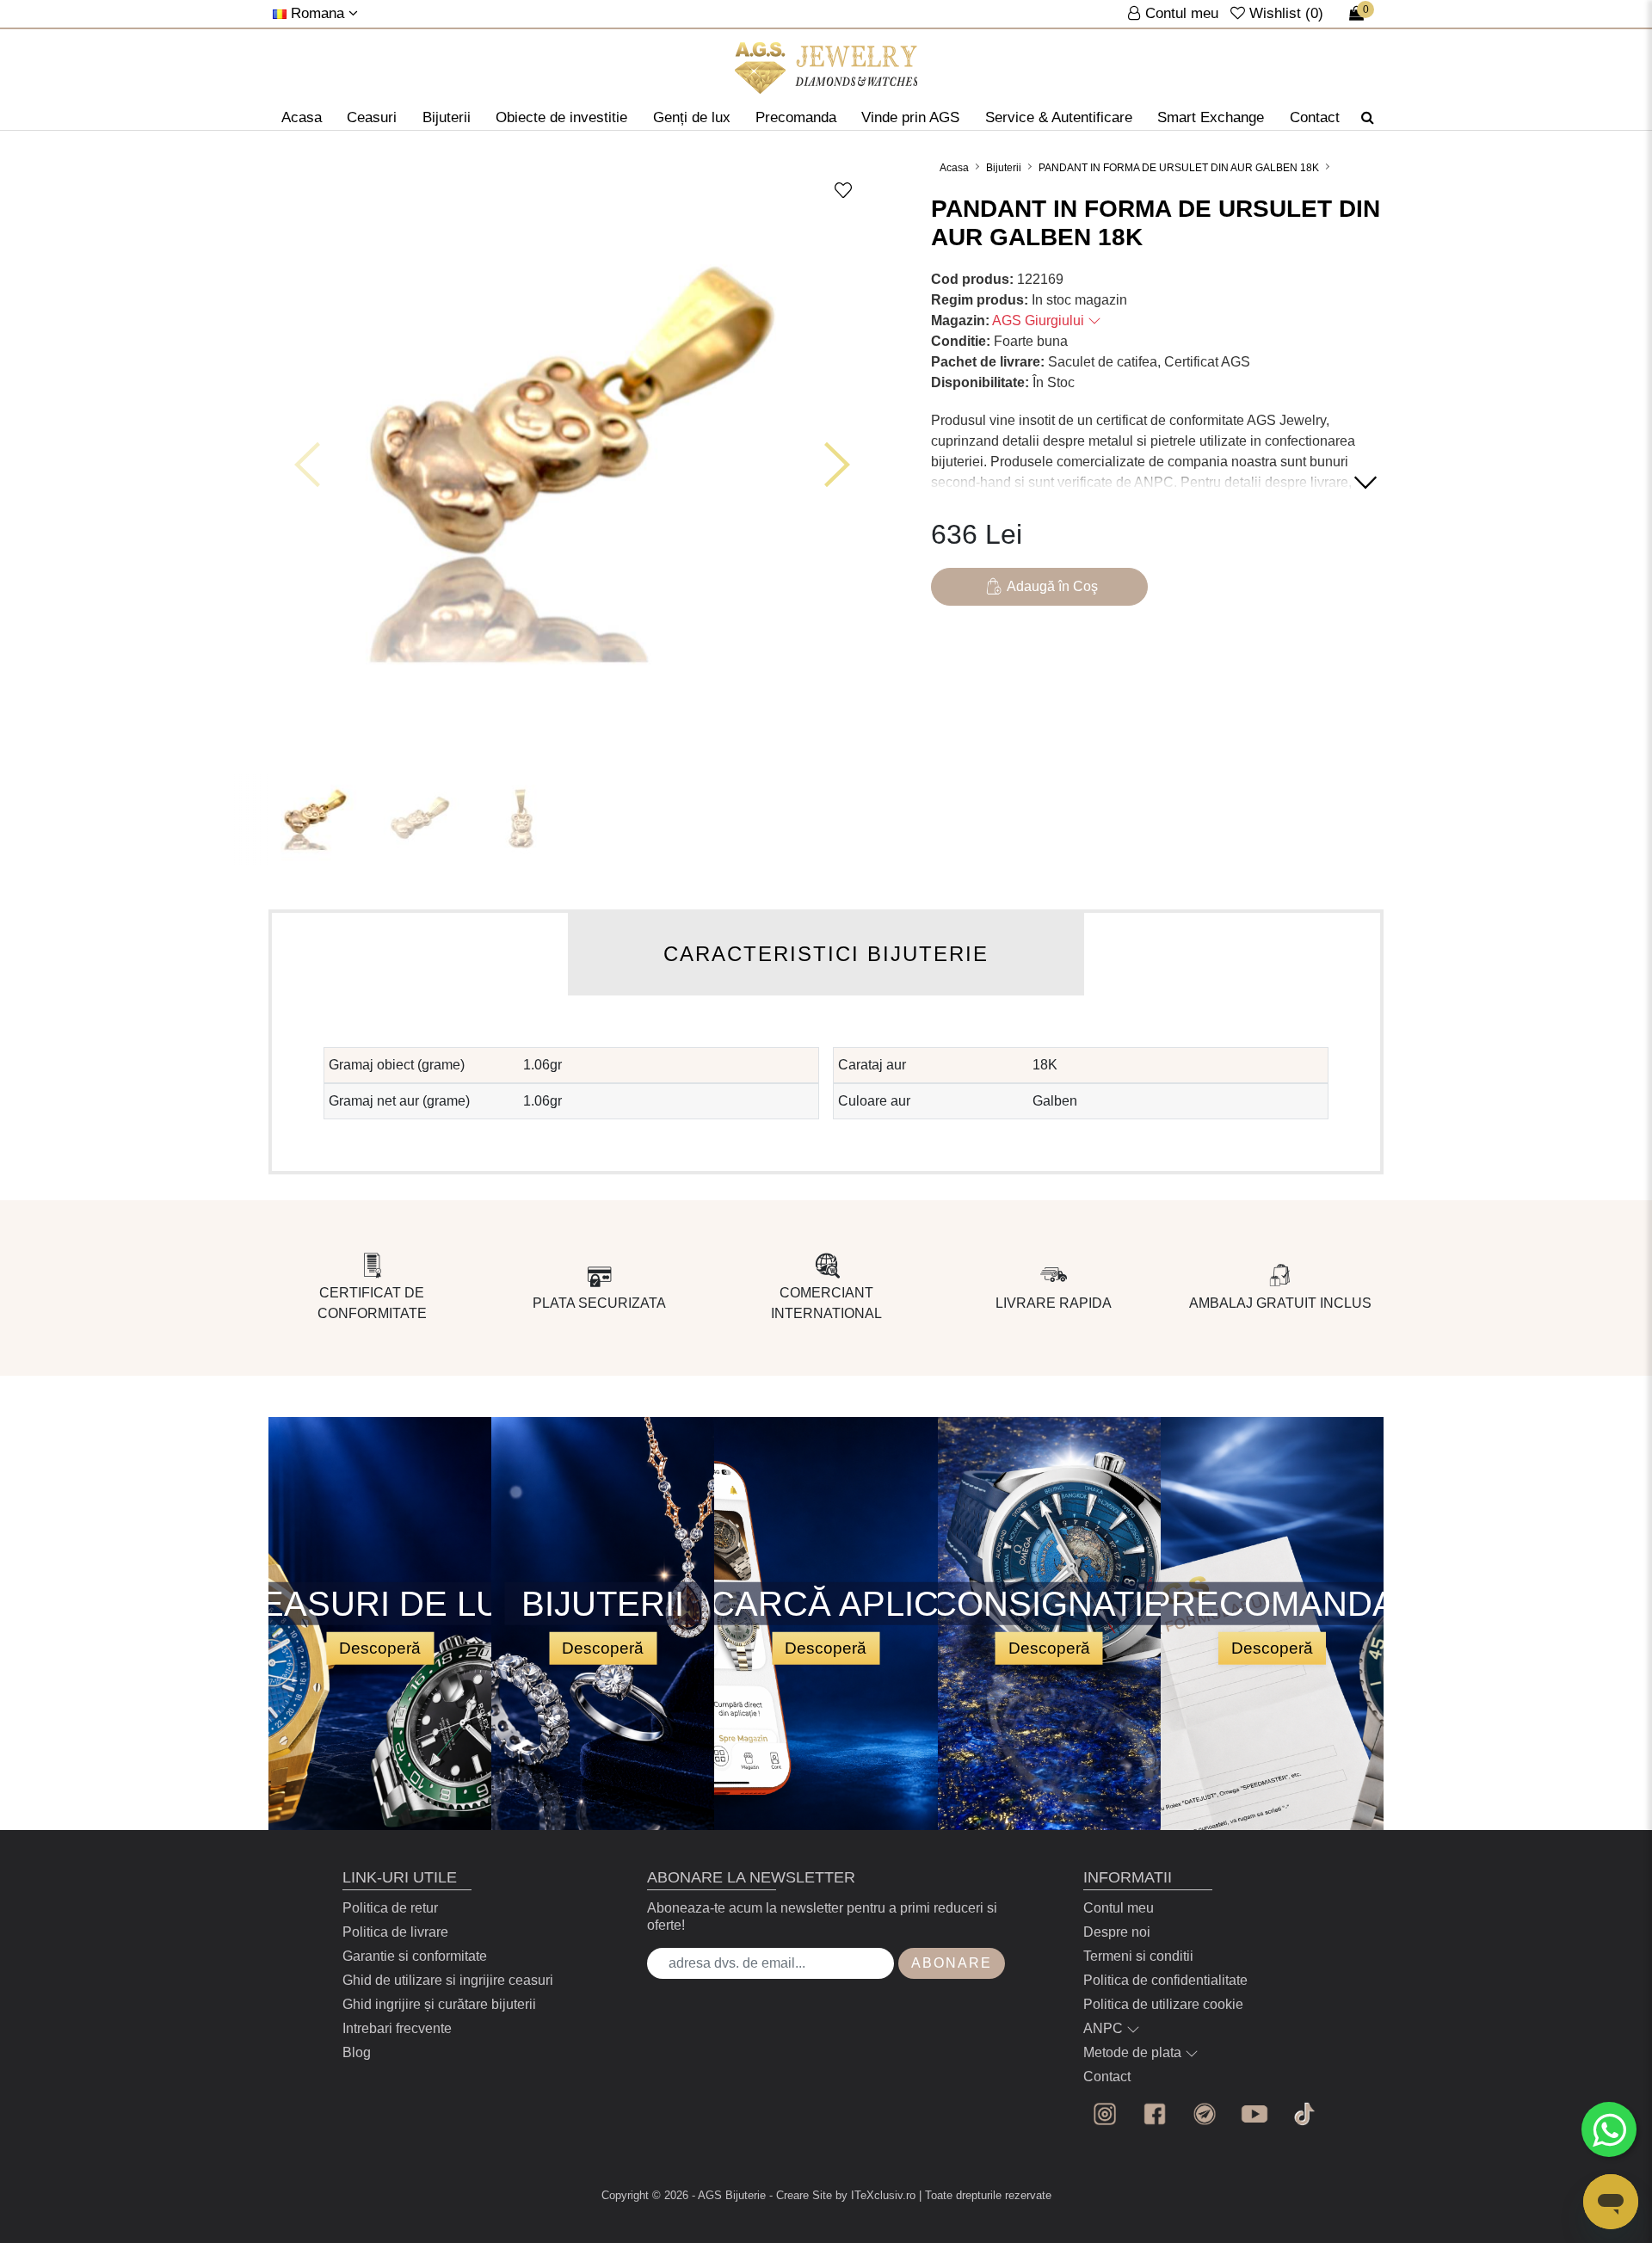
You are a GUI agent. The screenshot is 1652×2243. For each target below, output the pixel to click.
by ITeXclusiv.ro (875, 2195)
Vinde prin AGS (910, 117)
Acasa (302, 117)
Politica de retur (390, 1908)
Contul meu (1119, 1908)
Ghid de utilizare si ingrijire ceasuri (448, 1980)
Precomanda (796, 117)
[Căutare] (1368, 118)
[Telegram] (1205, 2114)
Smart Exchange (1211, 117)
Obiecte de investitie (561, 117)
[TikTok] (1304, 2114)
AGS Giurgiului (1040, 320)
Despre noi (1117, 1932)
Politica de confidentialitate (1165, 1980)
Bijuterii (447, 117)
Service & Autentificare (1059, 117)
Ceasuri (372, 117)
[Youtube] (1254, 2114)
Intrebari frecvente (397, 2028)
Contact (1315, 117)
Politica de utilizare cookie (1163, 2004)
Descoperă (380, 1648)
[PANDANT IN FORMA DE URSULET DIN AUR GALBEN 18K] (826, 68)
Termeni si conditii (1138, 1956)
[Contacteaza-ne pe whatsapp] (1609, 2129)
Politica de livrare (395, 1932)
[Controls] (307, 465)
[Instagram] (1105, 2114)
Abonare (952, 1963)
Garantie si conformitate (415, 1956)
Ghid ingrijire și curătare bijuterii (439, 2004)
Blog (357, 2052)
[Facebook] (1155, 2114)
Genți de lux (692, 117)
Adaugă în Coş (1052, 586)
